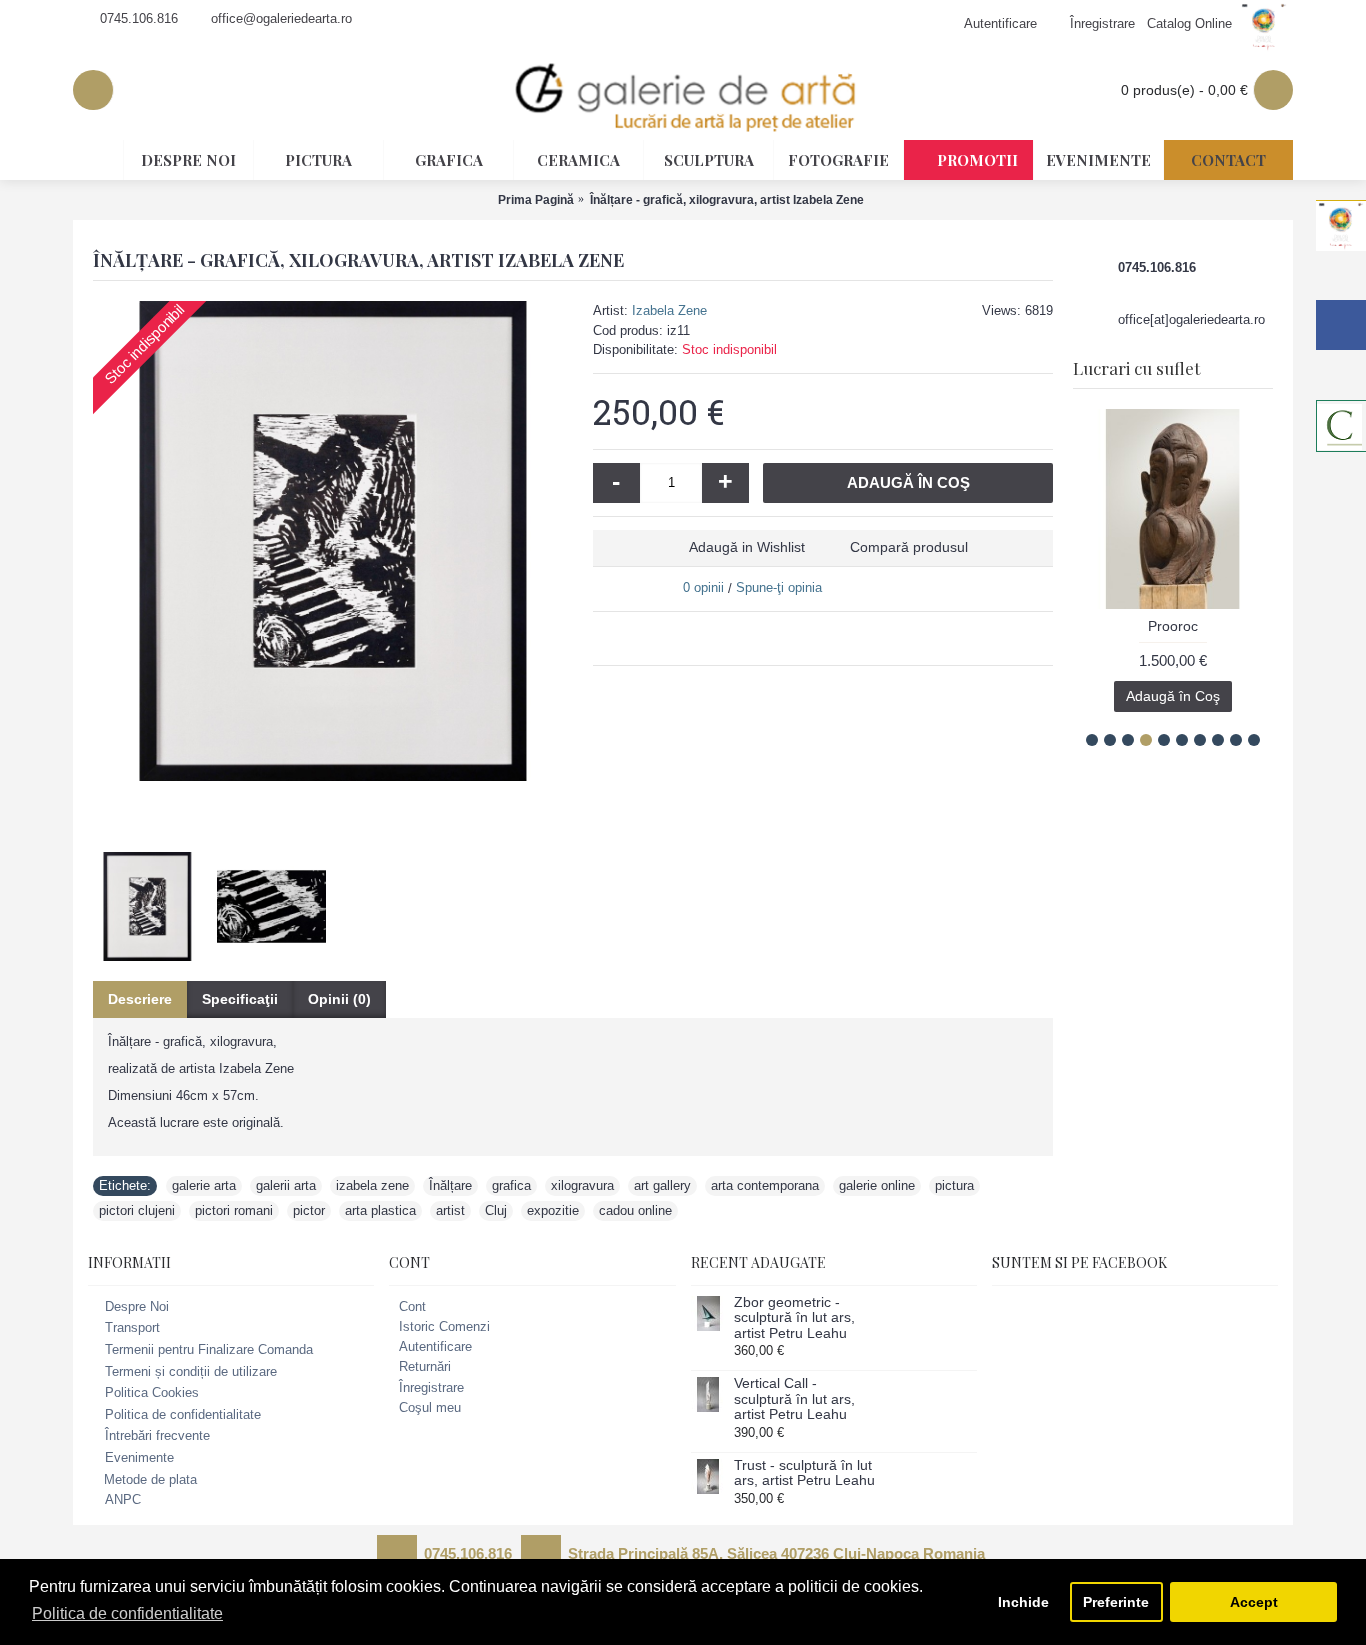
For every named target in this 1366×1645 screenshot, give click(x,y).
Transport (132, 1328)
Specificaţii (240, 999)
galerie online (877, 1185)
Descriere (140, 999)
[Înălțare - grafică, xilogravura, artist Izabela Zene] (333, 541)
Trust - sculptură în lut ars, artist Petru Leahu (804, 1473)
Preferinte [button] (1116, 1602)
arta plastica (380, 1210)
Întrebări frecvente (157, 1436)
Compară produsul (909, 547)
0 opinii (703, 587)
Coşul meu (430, 1407)
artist (450, 1210)
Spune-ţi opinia (779, 587)
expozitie (553, 1210)
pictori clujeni (137, 1210)
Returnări (425, 1366)
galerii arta (286, 1185)
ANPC (123, 1500)
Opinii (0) (339, 999)
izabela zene (372, 1185)
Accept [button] (1254, 1602)
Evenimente (139, 1457)
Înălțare (450, 1185)
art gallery (662, 1185)
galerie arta (204, 1185)
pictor (309, 1210)
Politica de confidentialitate (183, 1414)
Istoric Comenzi (444, 1326)
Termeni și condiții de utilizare (191, 1371)
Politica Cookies (152, 1392)
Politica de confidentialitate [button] (127, 1613)
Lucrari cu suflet (1136, 368)
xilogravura (582, 1185)
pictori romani (234, 1210)
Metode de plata (150, 1479)
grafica (511, 1185)
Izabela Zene (669, 310)
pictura (954, 1185)
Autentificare (435, 1346)
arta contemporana (765, 1185)
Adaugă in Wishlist (747, 547)
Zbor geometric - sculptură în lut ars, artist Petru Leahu (794, 1318)
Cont (412, 1306)
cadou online (635, 1210)
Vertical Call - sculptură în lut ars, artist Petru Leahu (794, 1399)
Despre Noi (137, 1306)
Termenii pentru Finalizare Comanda (209, 1349)
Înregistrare (431, 1387)
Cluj (496, 1210)
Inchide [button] (1023, 1602)
